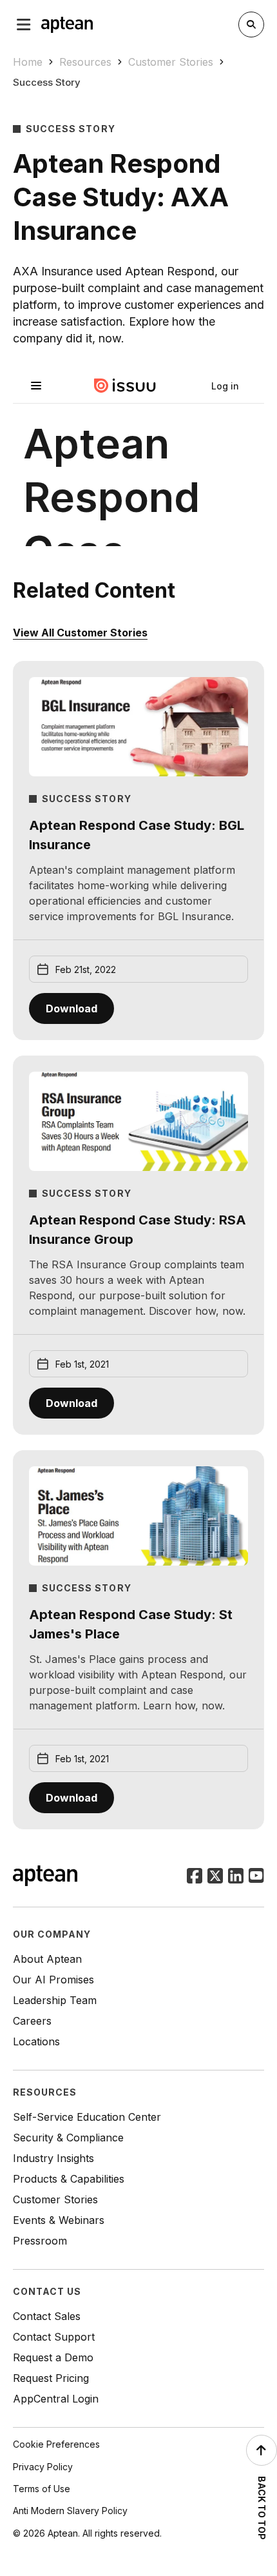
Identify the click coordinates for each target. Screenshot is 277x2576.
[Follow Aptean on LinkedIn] (236, 1877)
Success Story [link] (47, 82)
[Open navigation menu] (24, 25)
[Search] (251, 25)
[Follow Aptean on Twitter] (215, 1877)
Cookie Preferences (56, 2444)
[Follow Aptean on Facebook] (195, 1877)
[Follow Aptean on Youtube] (256, 1877)
